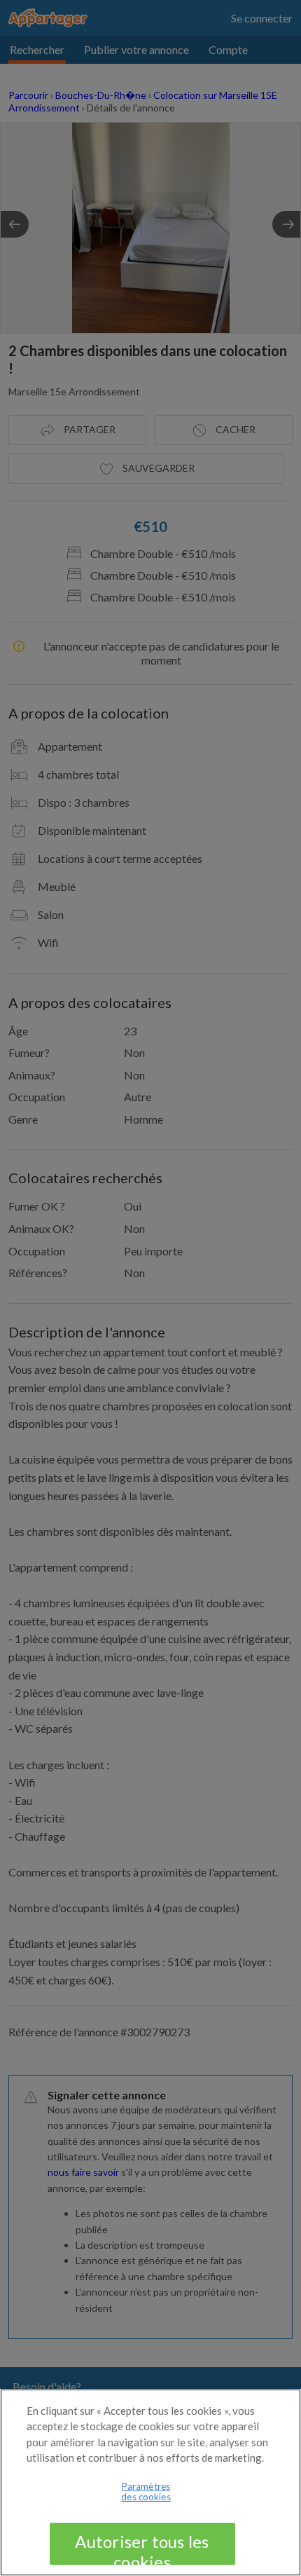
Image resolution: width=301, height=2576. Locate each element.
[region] (150, 2482)
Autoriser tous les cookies (142, 2548)
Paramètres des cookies (146, 2492)
